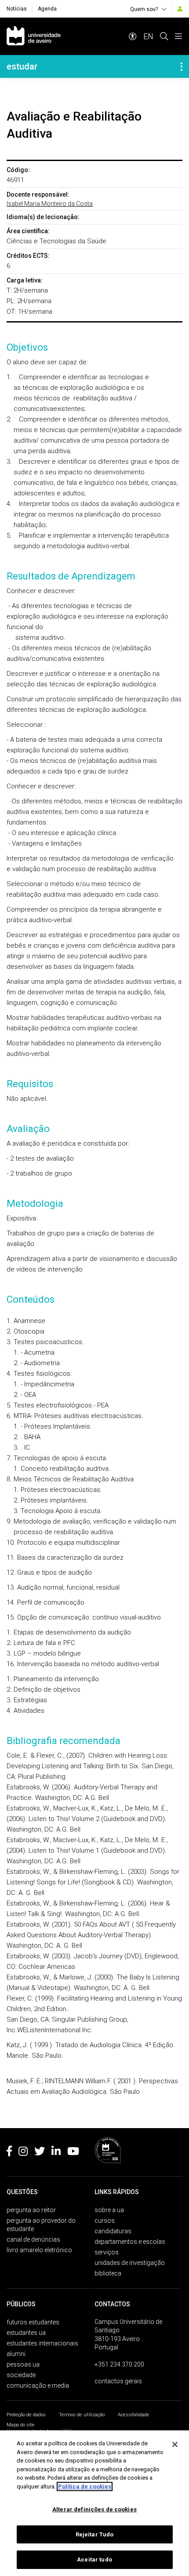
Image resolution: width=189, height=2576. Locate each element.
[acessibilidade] (133, 36)
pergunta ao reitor (31, 2210)
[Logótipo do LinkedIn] (56, 2153)
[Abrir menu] (178, 36)
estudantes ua (26, 2333)
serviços (107, 2252)
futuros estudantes (33, 2322)
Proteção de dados (26, 2415)
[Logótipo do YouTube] (73, 2153)
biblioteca (108, 2273)
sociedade (21, 2375)
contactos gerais (118, 2381)
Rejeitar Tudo (95, 2534)
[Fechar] (175, 2444)
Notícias (17, 9)
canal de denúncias (33, 2239)
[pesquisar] (164, 36)
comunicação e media (38, 2385)
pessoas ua (23, 2364)
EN (148, 36)
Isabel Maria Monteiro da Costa (50, 204)
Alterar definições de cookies (94, 2509)
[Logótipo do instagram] (23, 2153)
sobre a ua (109, 2210)
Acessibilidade (134, 2415)
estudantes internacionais (42, 2343)
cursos (105, 2221)
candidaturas (113, 2231)
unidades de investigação (130, 2263)
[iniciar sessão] (180, 9)
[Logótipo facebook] (9, 2153)
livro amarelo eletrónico (39, 2250)
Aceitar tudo (94, 2560)
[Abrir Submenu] (182, 66)
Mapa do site (21, 2425)
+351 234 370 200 (119, 2364)
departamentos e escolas (130, 2242)
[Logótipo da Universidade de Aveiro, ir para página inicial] (34, 36)
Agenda (47, 9)
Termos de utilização (82, 2415)
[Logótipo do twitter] (40, 2153)
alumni (16, 2354)
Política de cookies (85, 2486)
